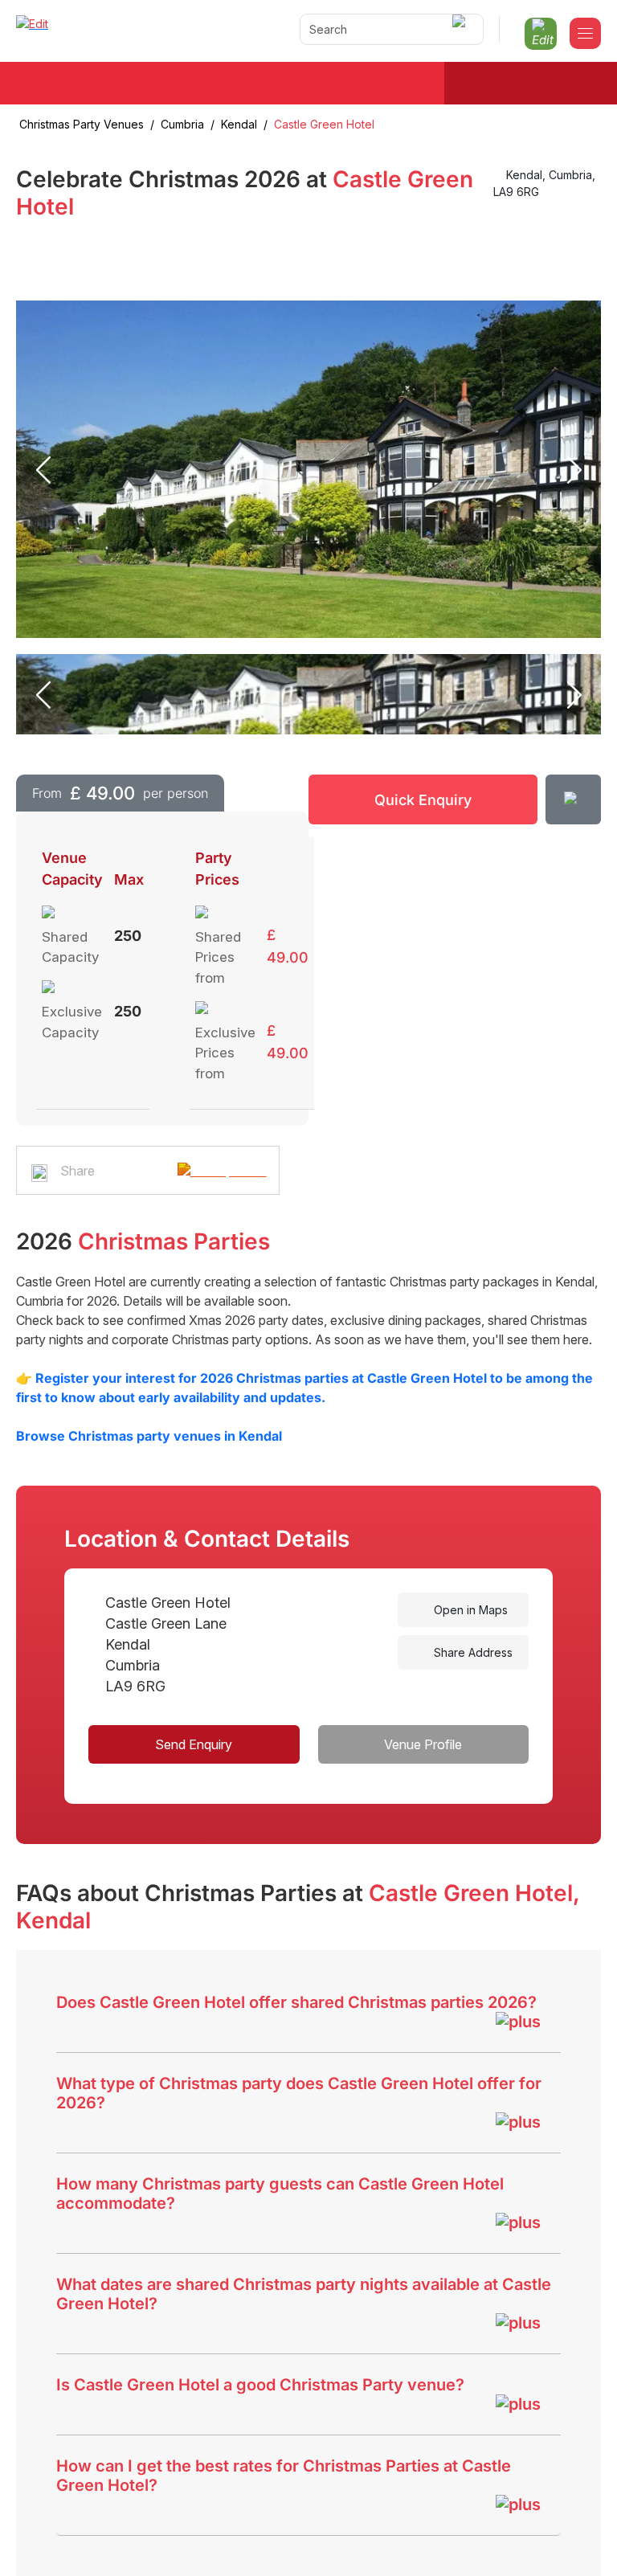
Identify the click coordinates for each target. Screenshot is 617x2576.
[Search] (462, 29)
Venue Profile (423, 1744)
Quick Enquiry (423, 800)
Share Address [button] (472, 1652)
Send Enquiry (194, 1744)
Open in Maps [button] (469, 1610)
